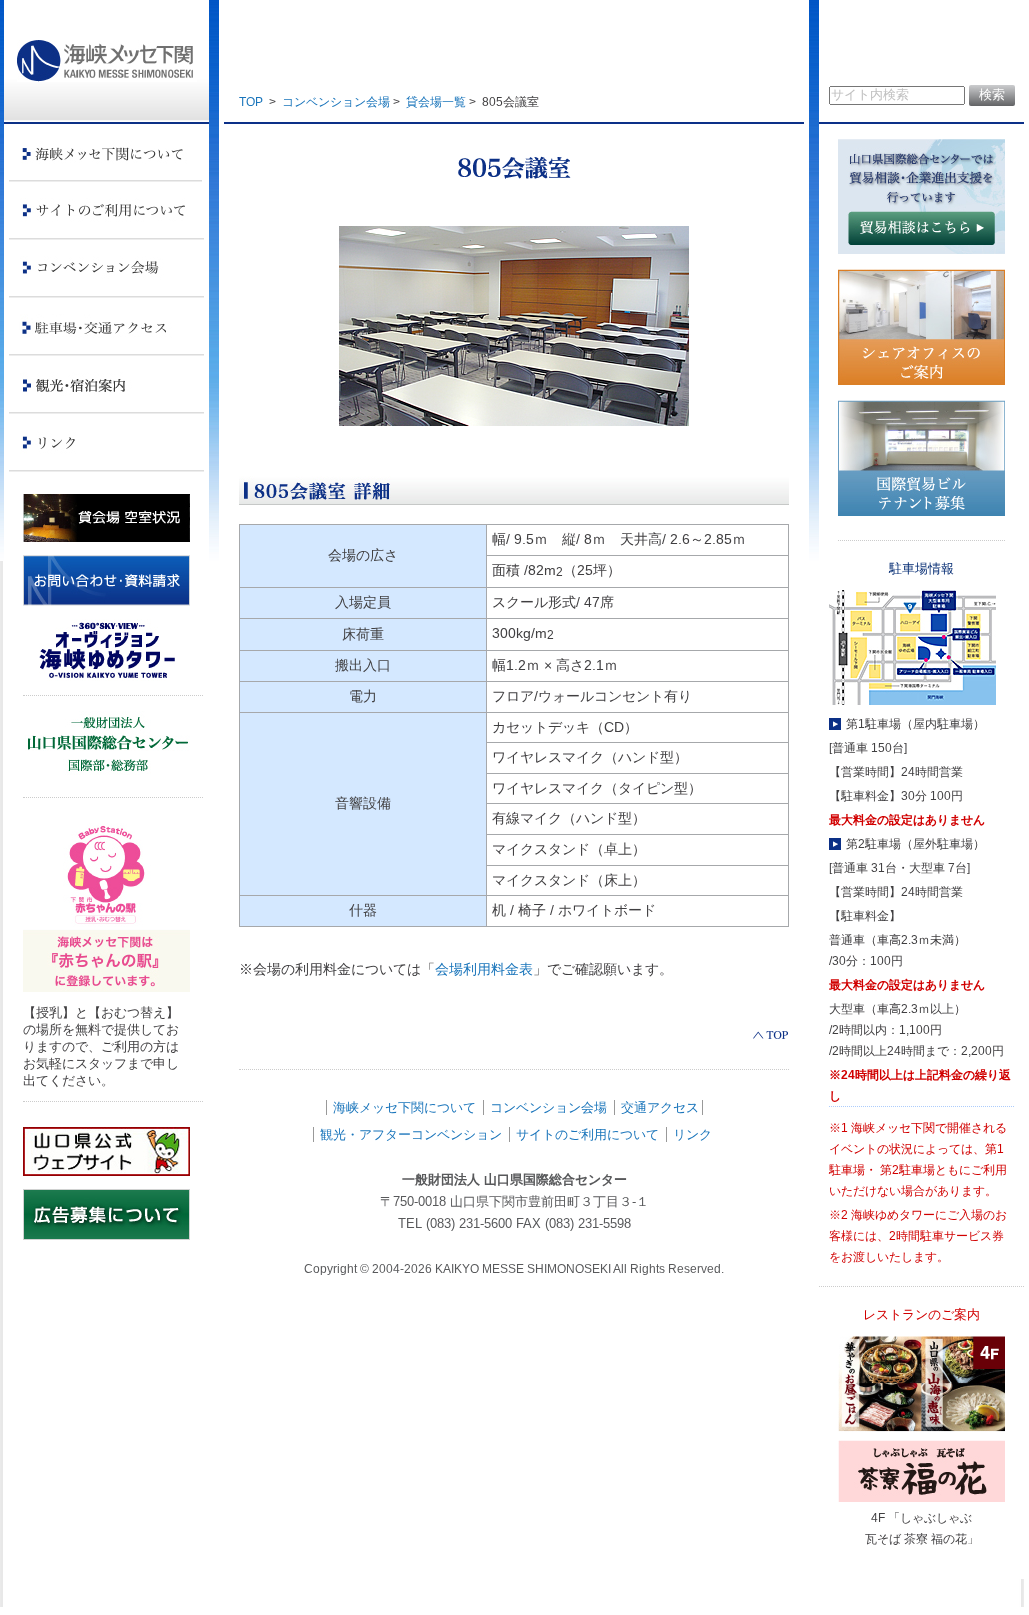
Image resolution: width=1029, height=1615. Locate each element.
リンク (692, 1134)
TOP (251, 102)
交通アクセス (660, 1107)
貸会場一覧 (436, 102)
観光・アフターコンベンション (411, 1134)
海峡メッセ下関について (404, 1107)
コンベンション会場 (336, 102)
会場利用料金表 (484, 969)
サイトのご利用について (587, 1134)
